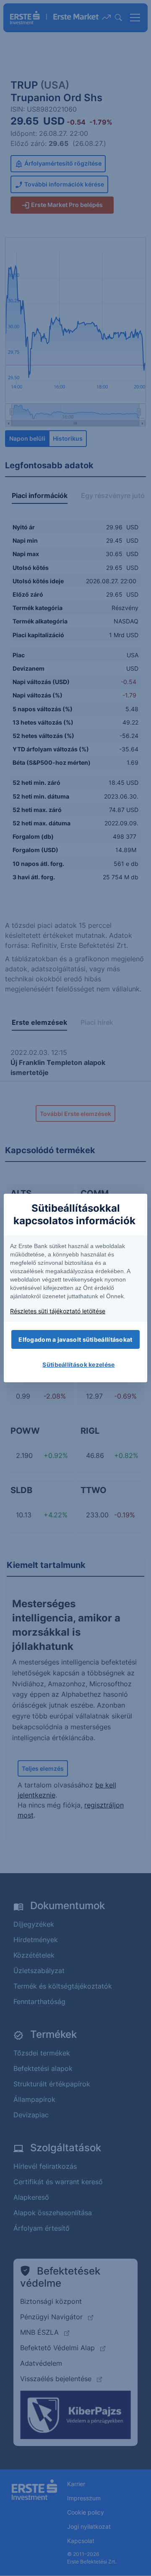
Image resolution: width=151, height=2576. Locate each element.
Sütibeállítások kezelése (78, 1365)
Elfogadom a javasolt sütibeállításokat (75, 1339)
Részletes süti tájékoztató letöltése (58, 1311)
